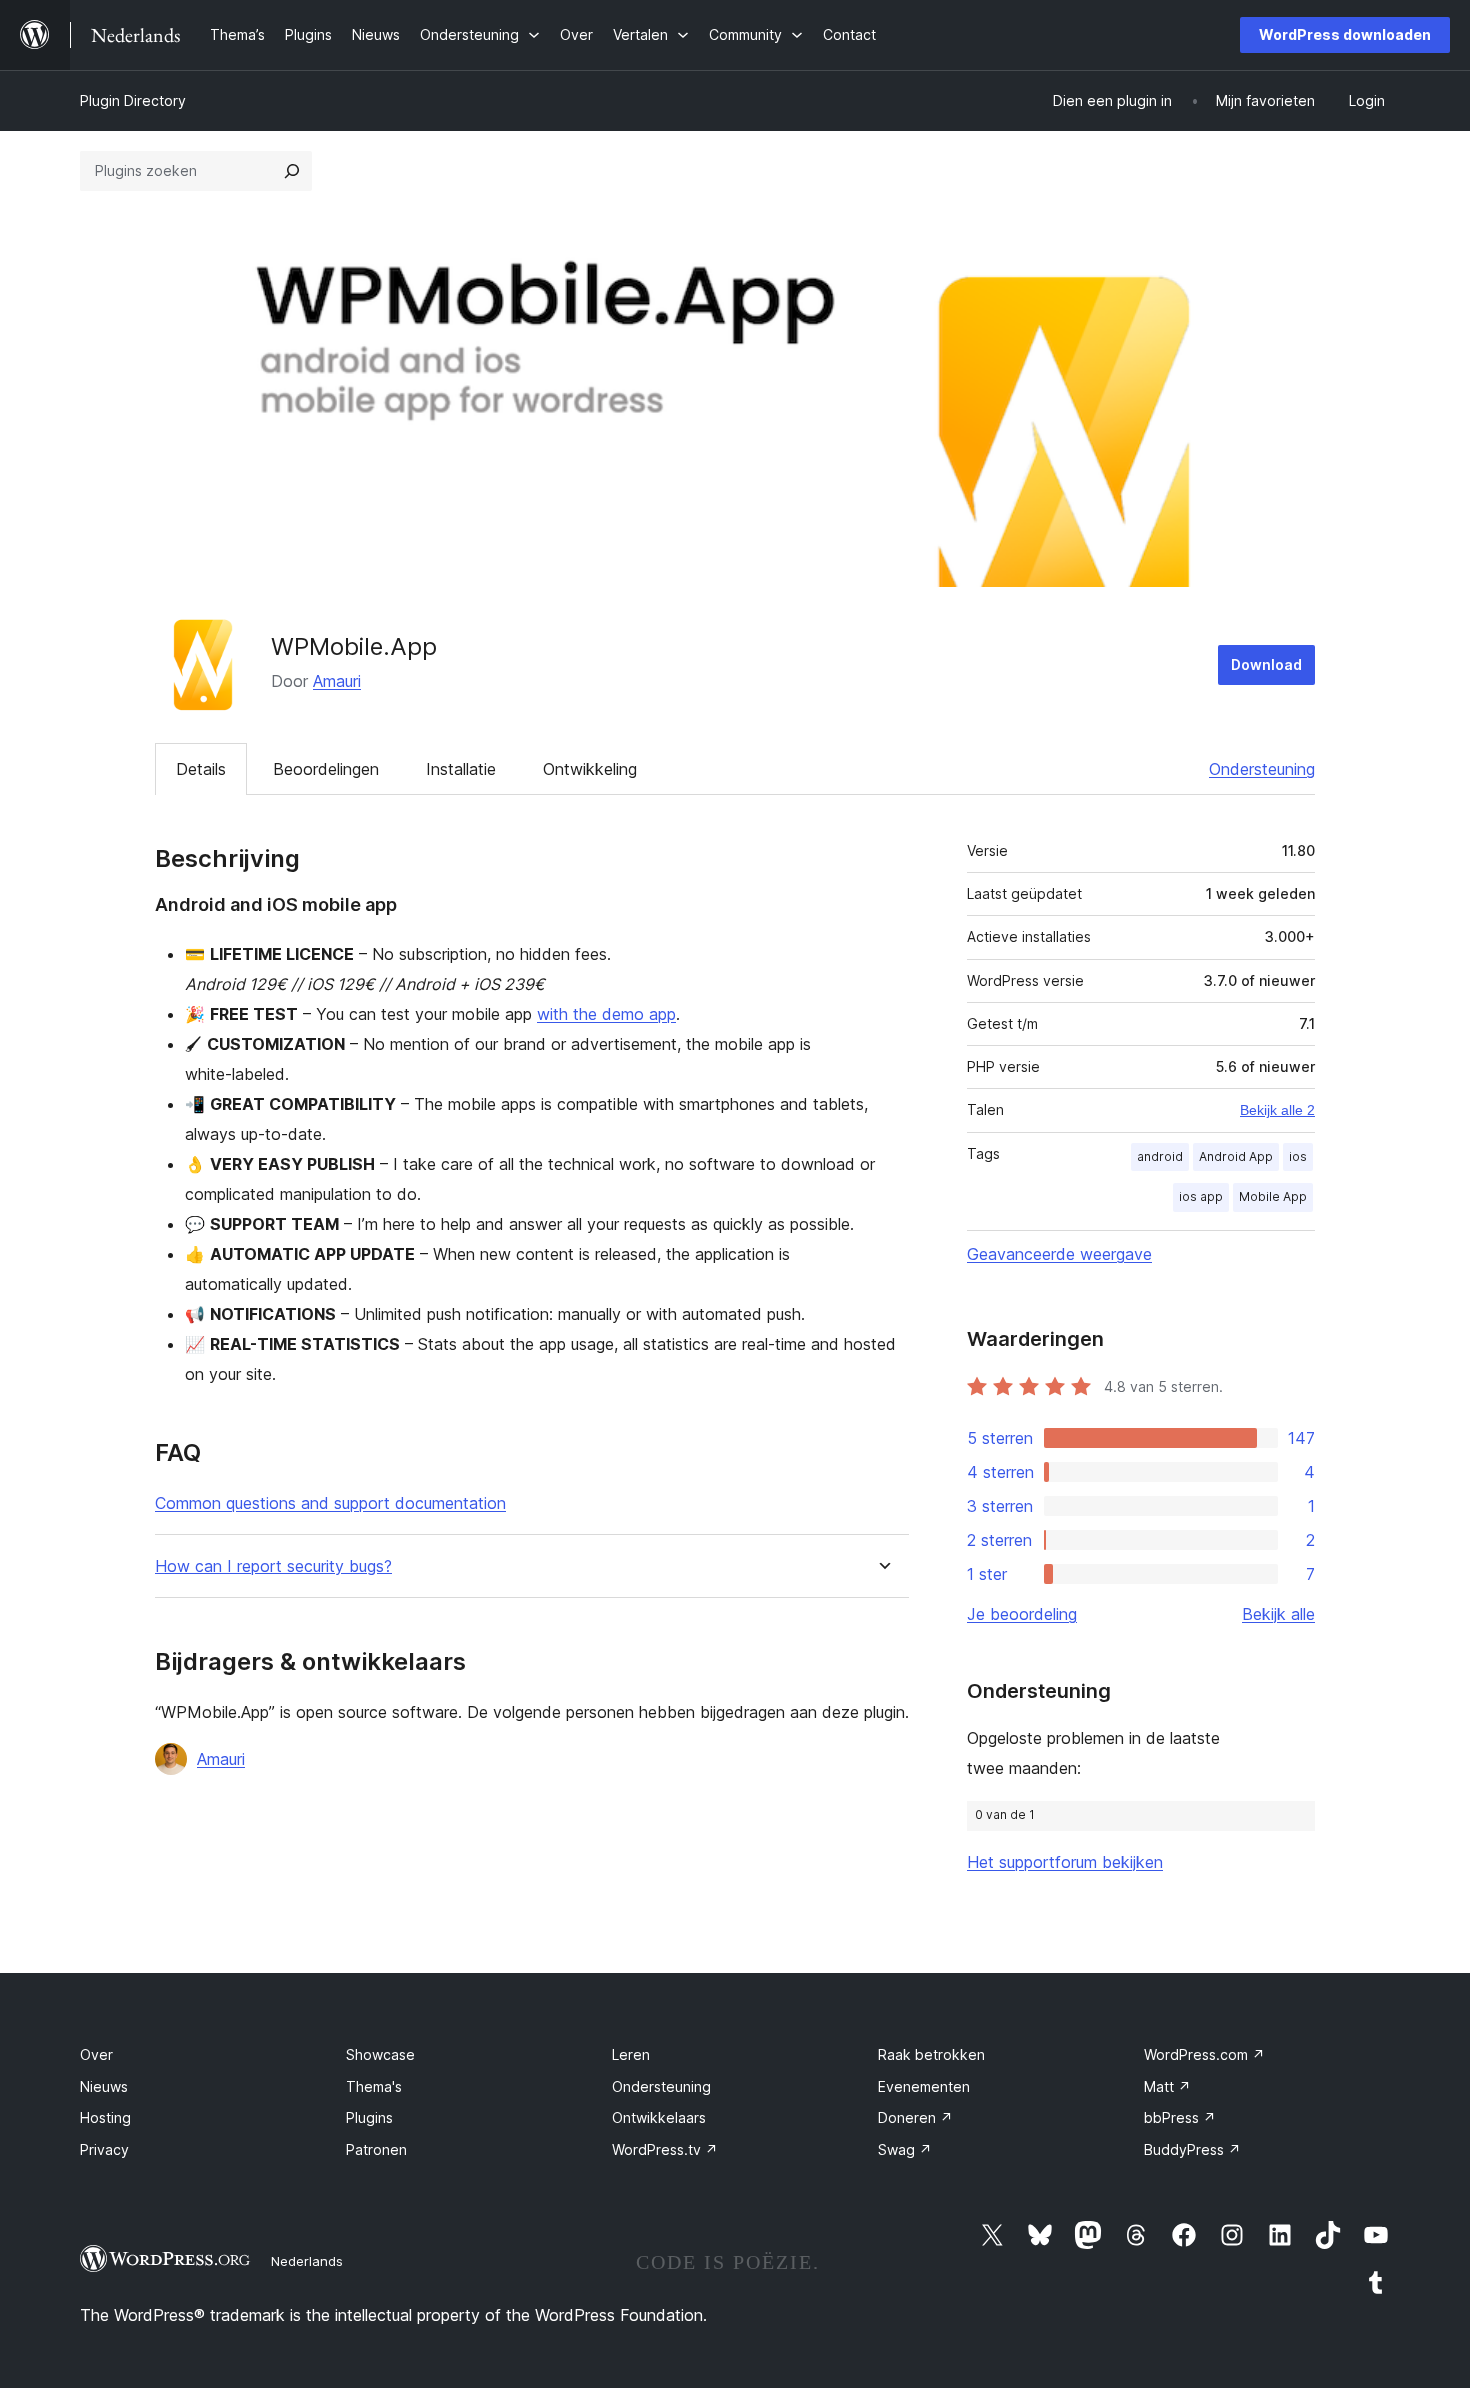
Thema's (374, 2086)
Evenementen (924, 2086)
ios (1298, 1156)
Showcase (380, 2054)
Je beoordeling (1022, 1614)
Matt (1167, 2086)
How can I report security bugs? (273, 1566)
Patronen (376, 2149)
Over (96, 2054)
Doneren (915, 2117)
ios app (1201, 1196)
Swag (905, 2149)
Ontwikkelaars (659, 2117)
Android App (1236, 1156)
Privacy (104, 2149)
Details (201, 769)
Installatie (461, 769)
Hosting (105, 2117)
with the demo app (606, 1014)
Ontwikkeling (590, 769)
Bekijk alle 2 (1277, 1110)
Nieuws (104, 2086)
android (1160, 1156)
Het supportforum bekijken (1065, 1862)
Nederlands (307, 2261)
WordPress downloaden (1345, 34)
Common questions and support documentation (330, 1503)
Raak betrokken (931, 2054)
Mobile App (1273, 1196)
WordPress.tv (665, 2149)
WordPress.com (1204, 2054)
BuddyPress (1192, 2149)
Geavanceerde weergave (1059, 1254)
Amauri (337, 681)
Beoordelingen (326, 769)
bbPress (1180, 2117)
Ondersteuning (1262, 769)
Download (1266, 664)
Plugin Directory (133, 100)
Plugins (369, 2117)
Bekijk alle (1278, 1614)
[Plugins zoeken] (292, 171)
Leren (631, 2054)
